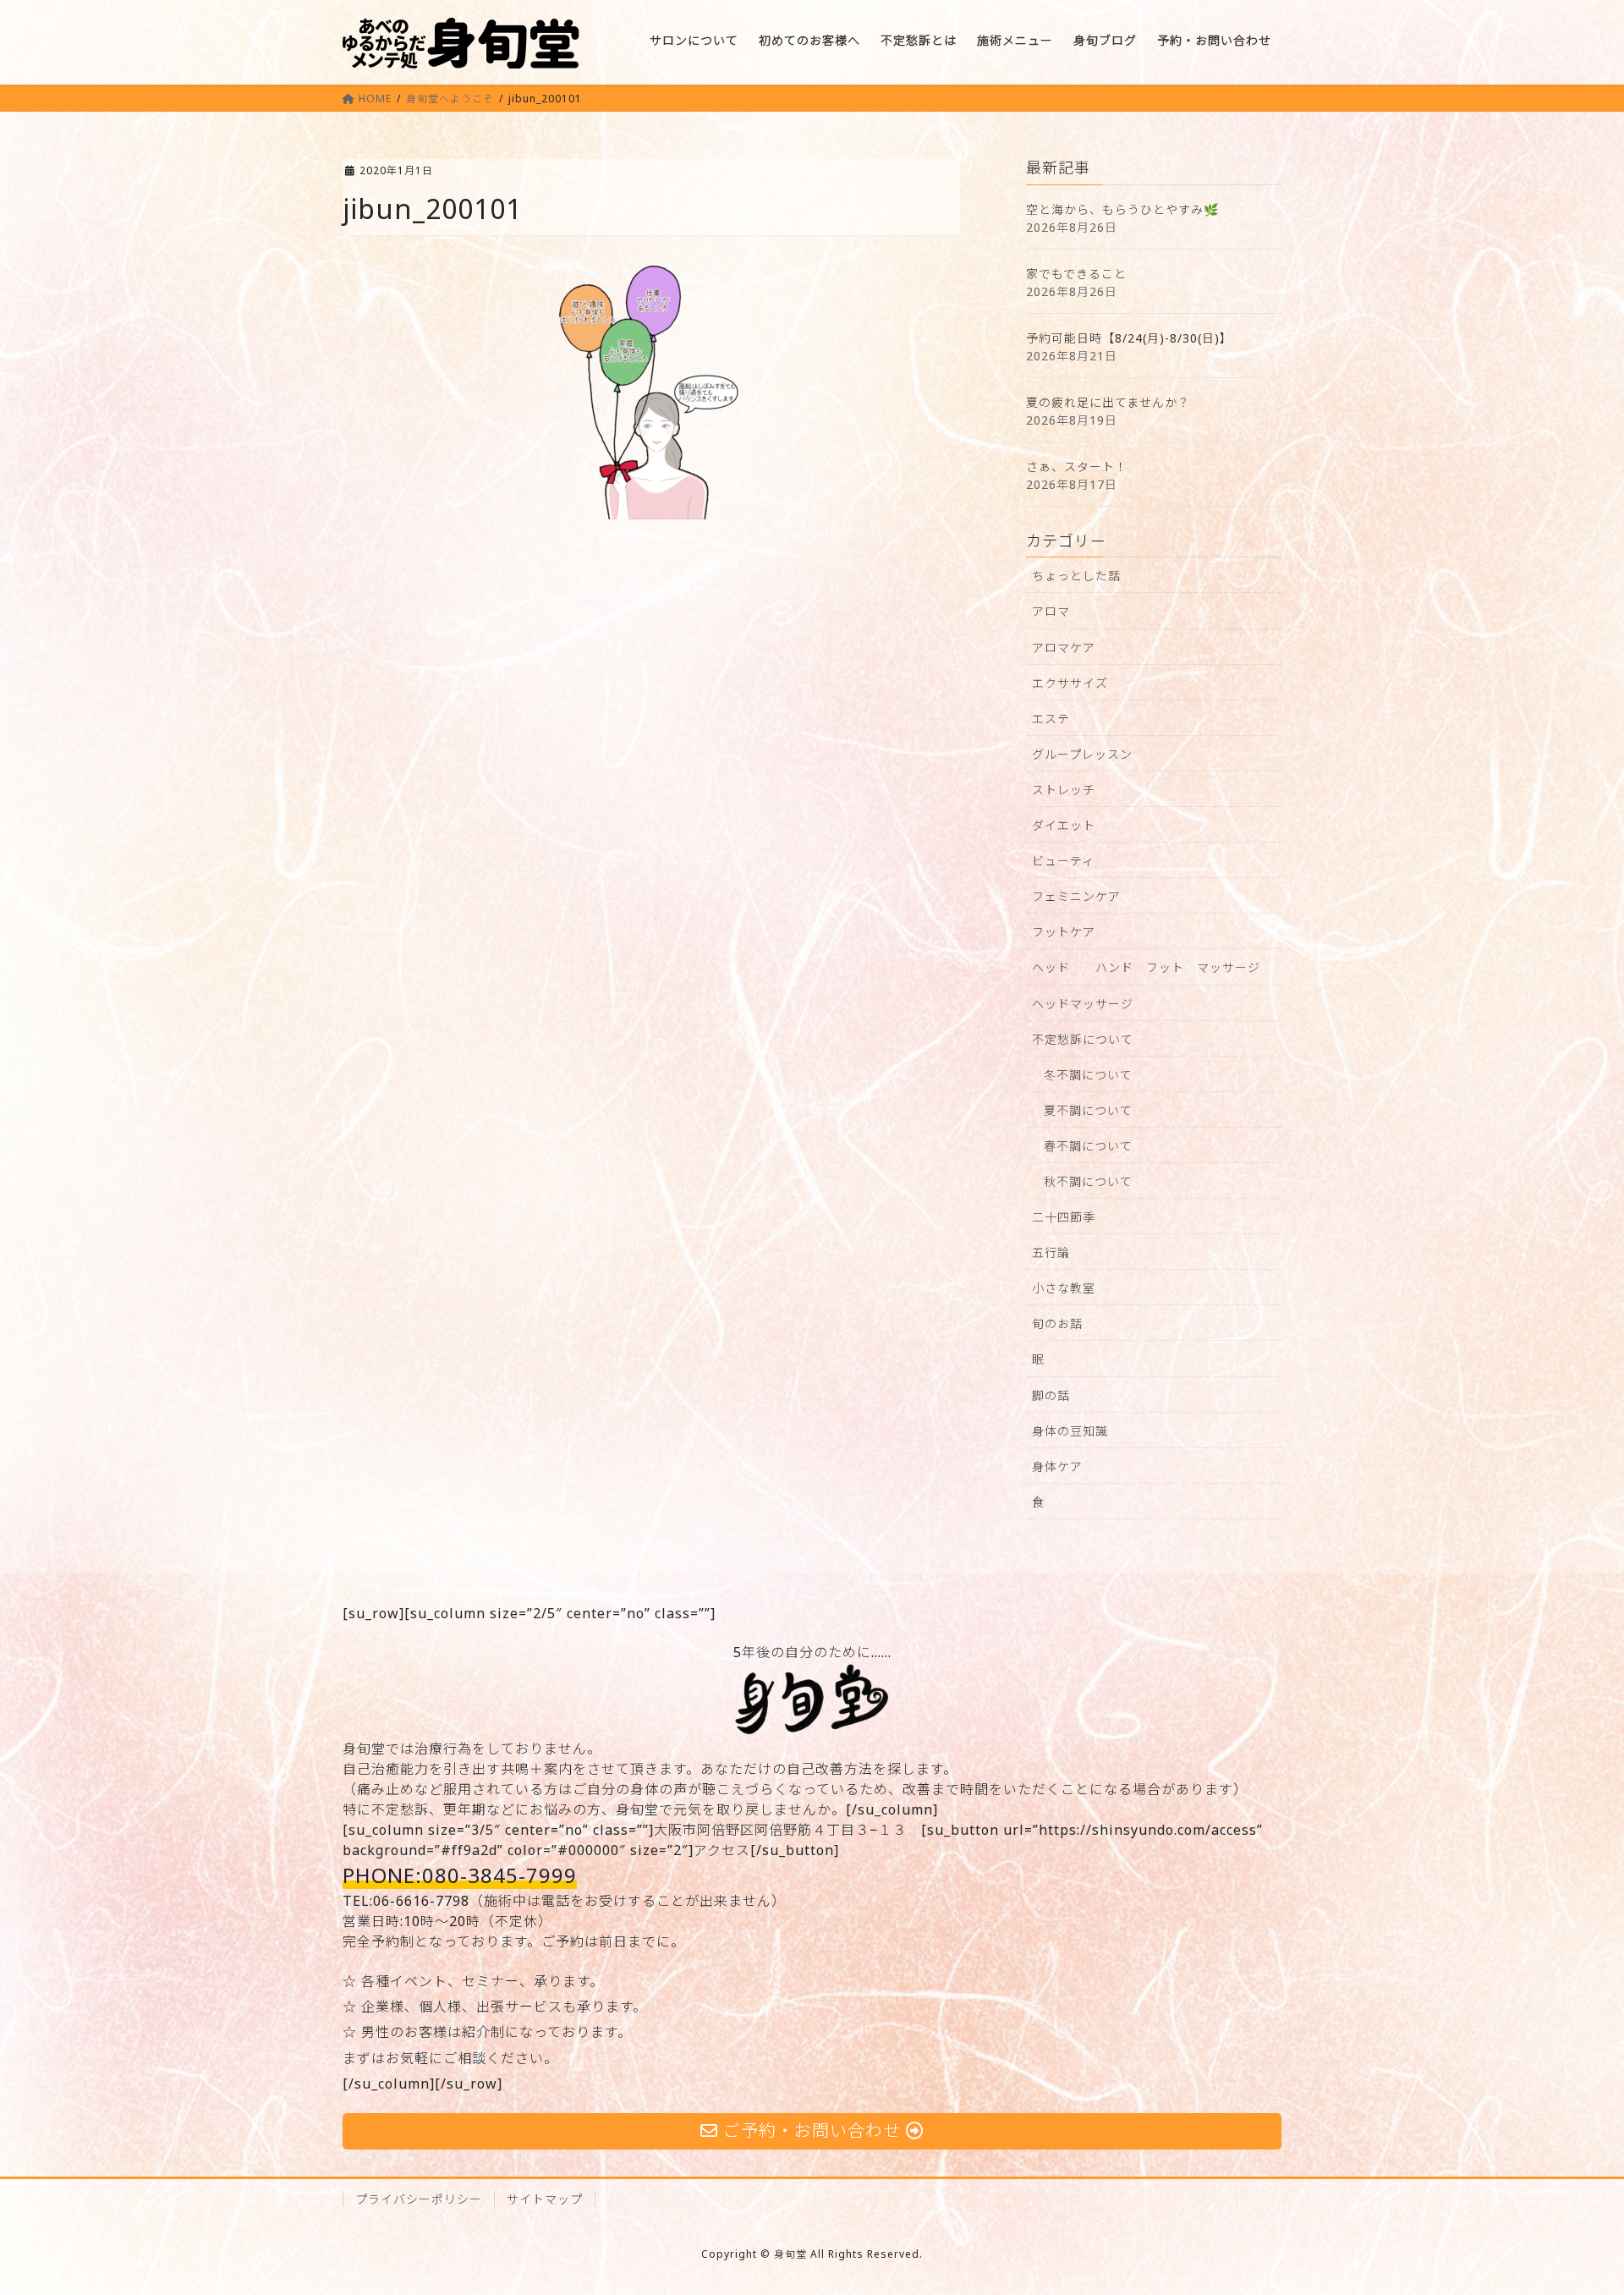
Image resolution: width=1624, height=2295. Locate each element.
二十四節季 (1064, 1217)
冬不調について (1088, 1075)
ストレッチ (1064, 790)
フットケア (1064, 932)
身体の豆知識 (1070, 1431)
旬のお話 (1057, 1323)
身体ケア (1057, 1466)
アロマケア (1064, 648)
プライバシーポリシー (419, 2199)
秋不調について (1088, 1181)
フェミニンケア (1076, 896)
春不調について (1088, 1146)
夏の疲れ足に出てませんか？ (1108, 402)
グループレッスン (1082, 754)
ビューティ (1063, 861)
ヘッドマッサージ (1083, 1004)
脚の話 (1051, 1395)
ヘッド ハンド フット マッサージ (1146, 967)
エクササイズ (1070, 683)
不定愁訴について (1083, 1039)
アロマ (1051, 611)
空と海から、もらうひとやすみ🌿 (1122, 209)
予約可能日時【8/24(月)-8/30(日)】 (1129, 338)
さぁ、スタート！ (1077, 467)
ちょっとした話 (1076, 576)
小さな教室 (1064, 1288)
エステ (1051, 719)
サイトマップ (545, 2199)
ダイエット (1064, 825)
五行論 (1051, 1252)
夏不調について (1088, 1110)
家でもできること (1076, 274)
